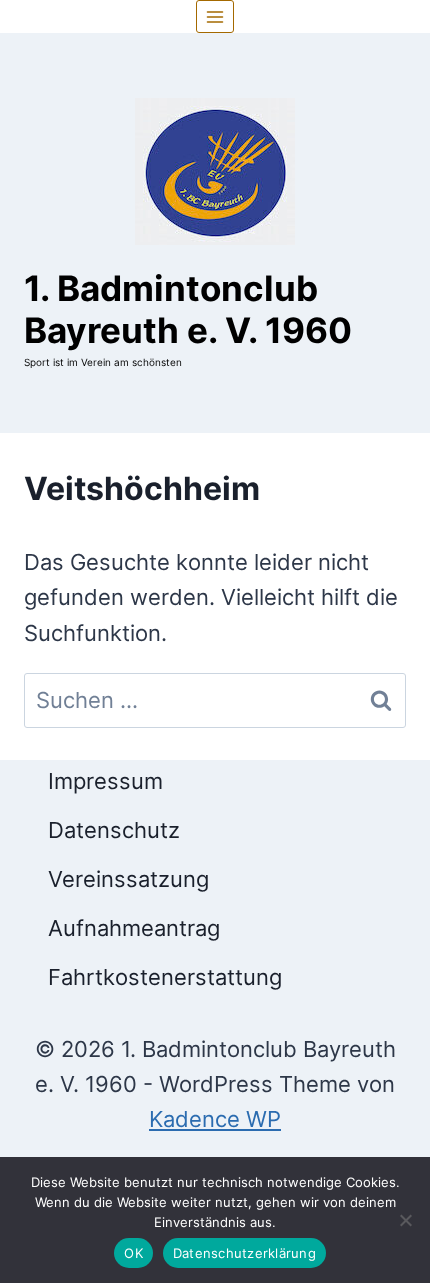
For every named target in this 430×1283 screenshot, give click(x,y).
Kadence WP (215, 1119)
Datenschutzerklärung (244, 1253)
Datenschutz (114, 830)
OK (133, 1253)
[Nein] (405, 1220)
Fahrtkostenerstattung (165, 977)
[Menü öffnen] (215, 16)
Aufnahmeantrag (134, 928)
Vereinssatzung (128, 879)
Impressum (105, 781)
